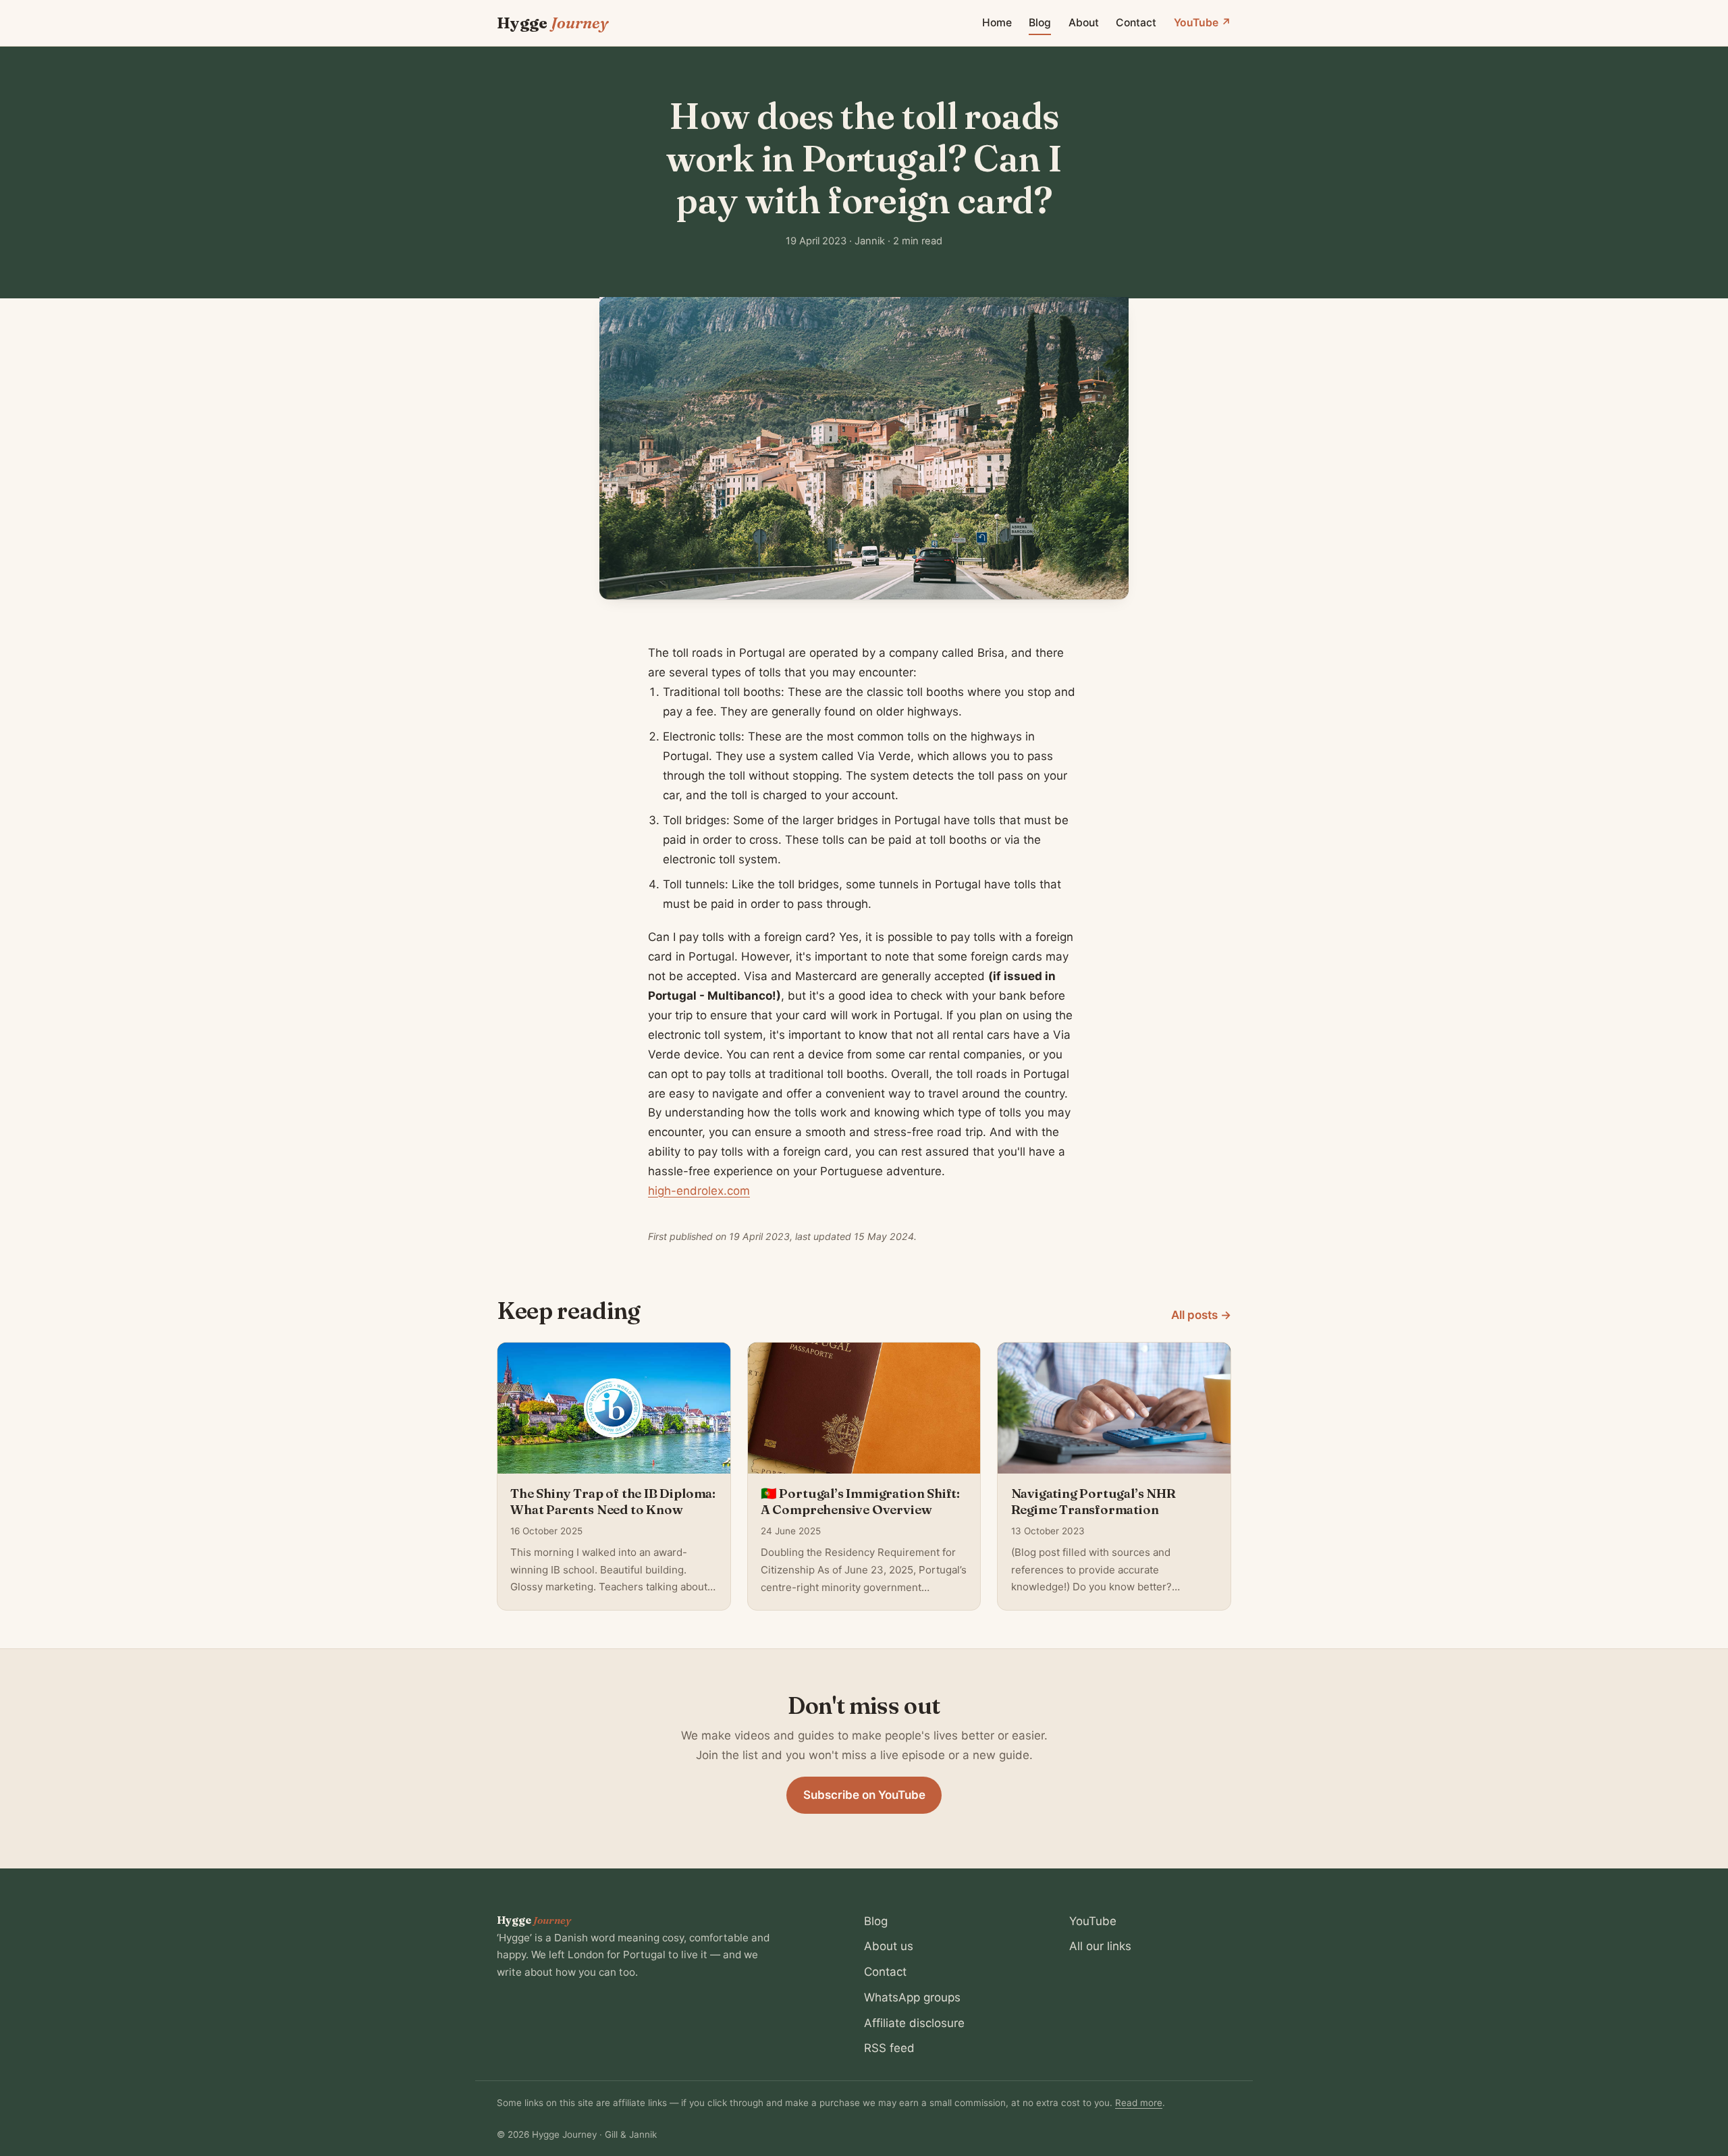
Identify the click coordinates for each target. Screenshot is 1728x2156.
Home (997, 23)
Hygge (552, 23)
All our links (1100, 1946)
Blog (1040, 23)
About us (889, 1946)
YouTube (1093, 1921)
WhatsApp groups (912, 1997)
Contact (1136, 23)
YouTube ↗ (1203, 23)
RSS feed (889, 2048)
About (1084, 23)
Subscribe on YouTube (864, 1795)
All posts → (1201, 1315)
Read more (1139, 2103)
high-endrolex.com (699, 1191)
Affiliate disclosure (914, 2023)
